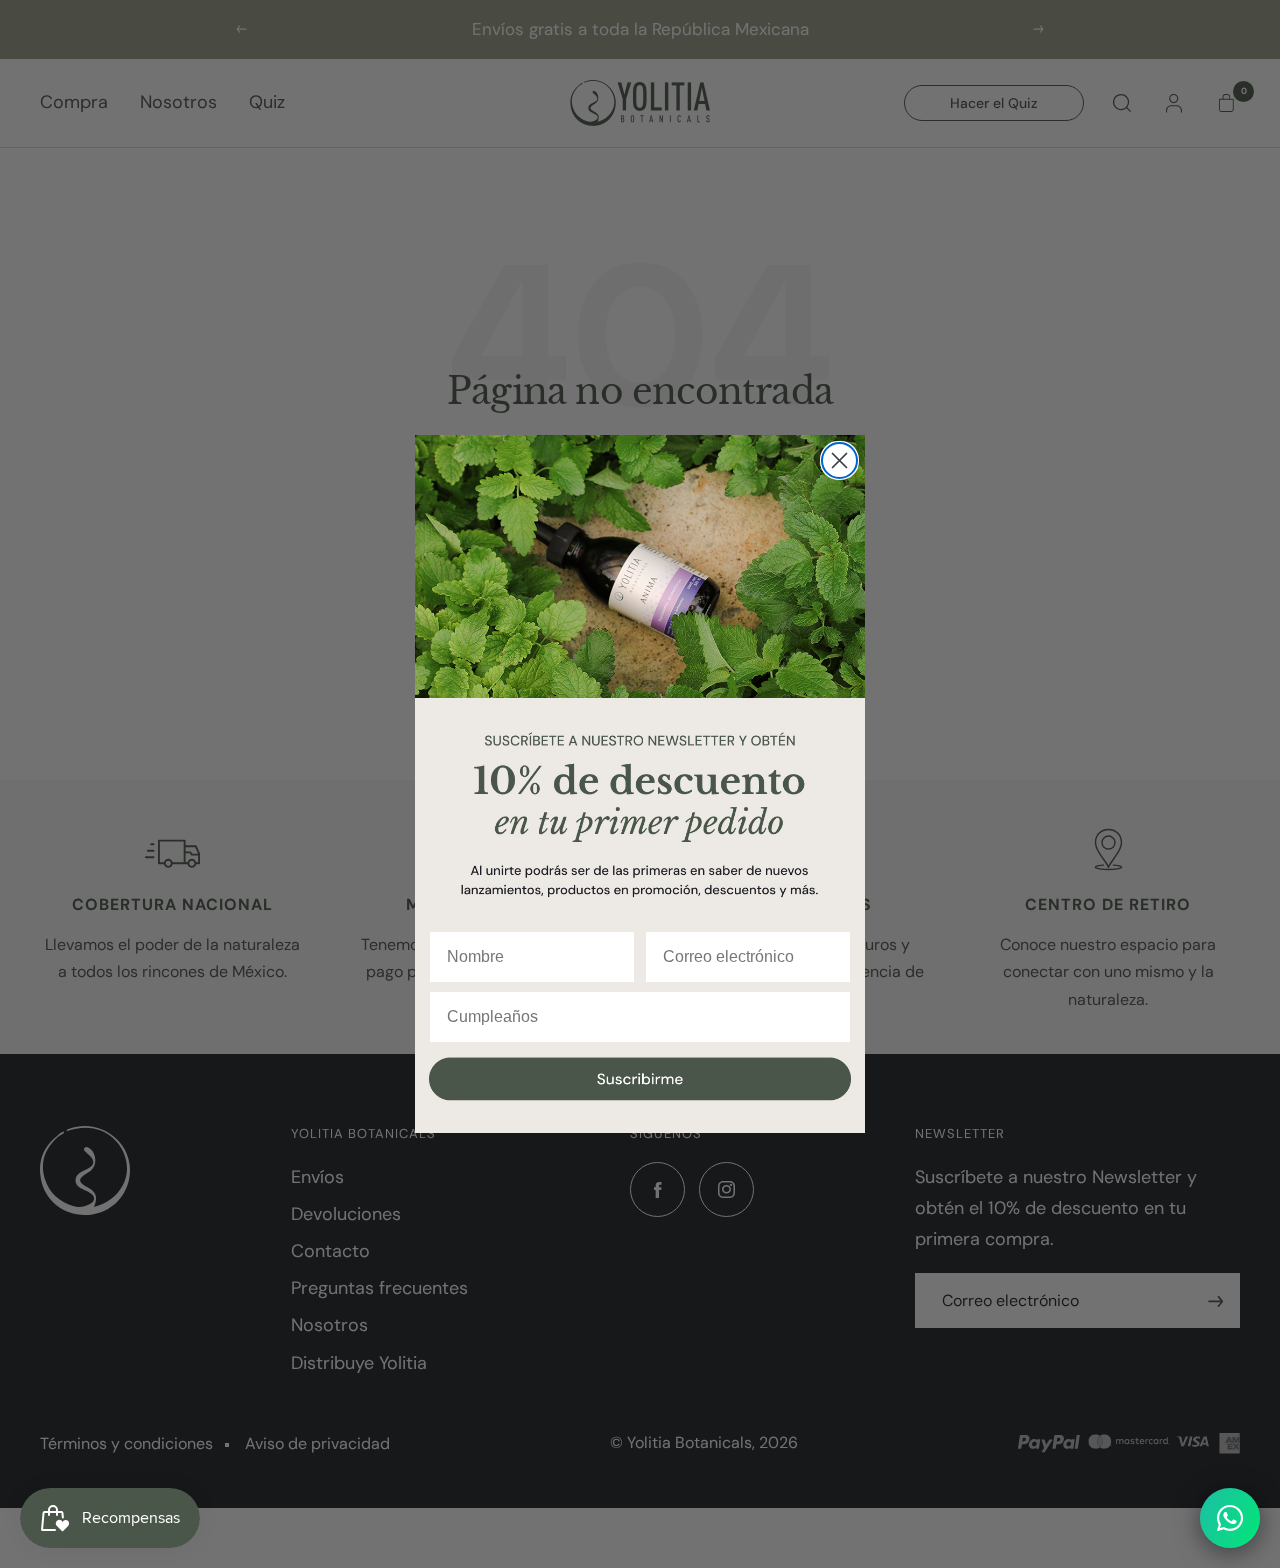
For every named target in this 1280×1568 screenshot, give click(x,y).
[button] (640, 1088)
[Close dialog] (839, 460)
